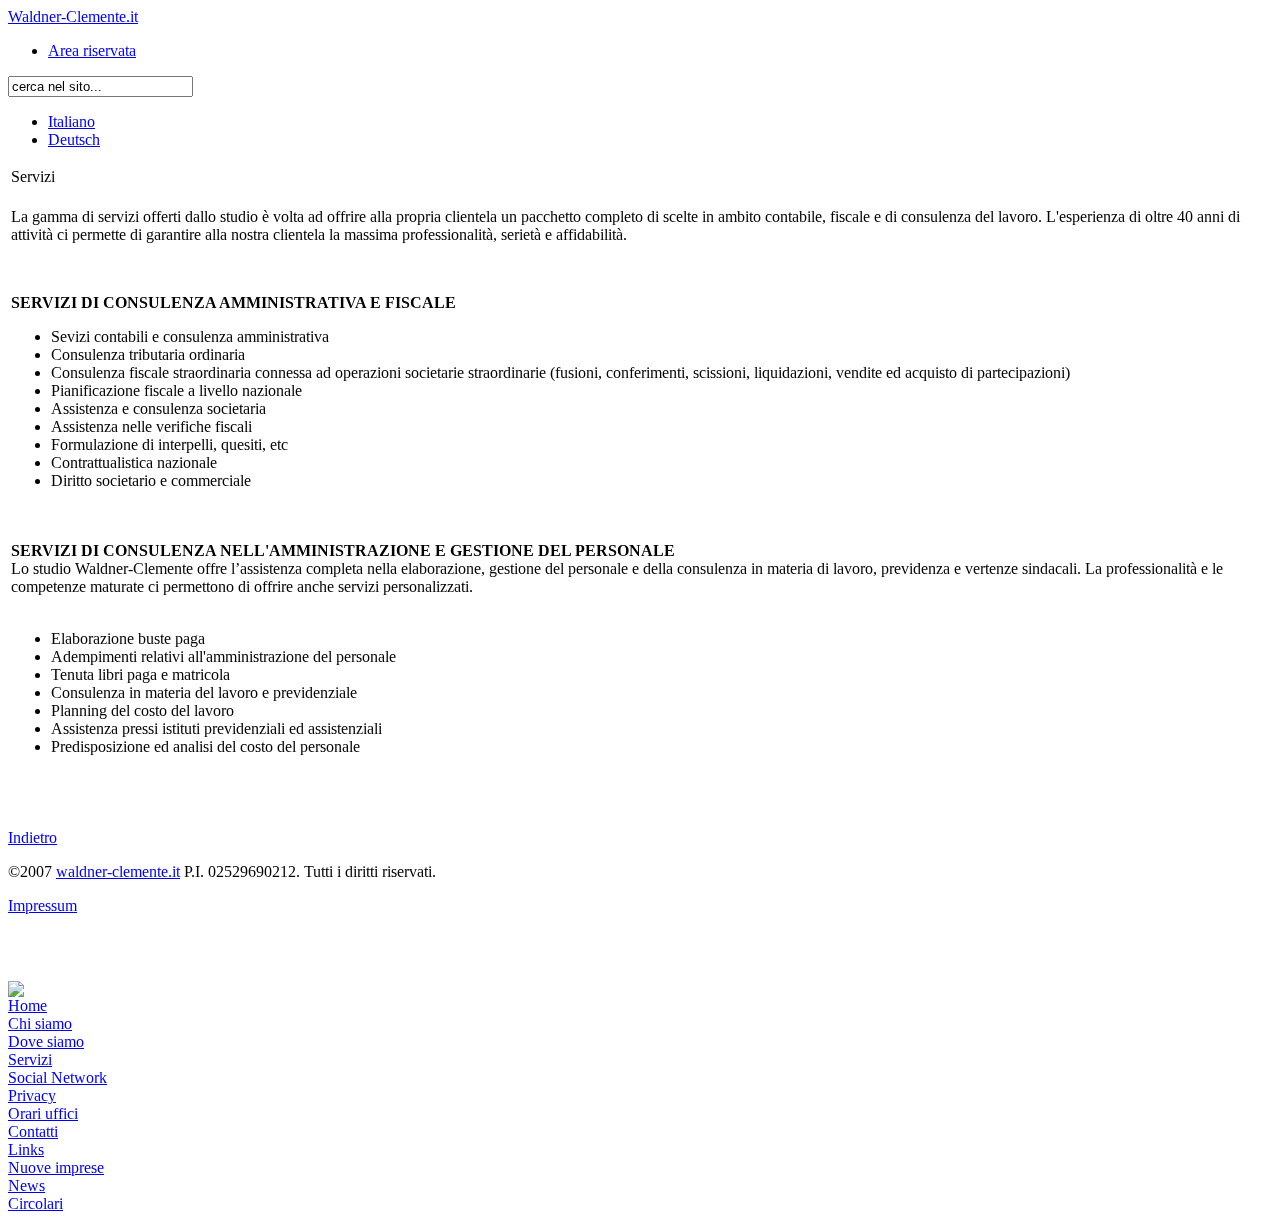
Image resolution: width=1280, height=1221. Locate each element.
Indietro (32, 837)
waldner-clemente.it (118, 871)
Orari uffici (43, 1113)
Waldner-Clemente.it (73, 16)
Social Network (57, 1077)
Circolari (35, 1203)
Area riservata (92, 50)
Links (26, 1149)
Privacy (32, 1095)
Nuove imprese (56, 1167)
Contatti (33, 1131)
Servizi (30, 1059)
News (26, 1185)
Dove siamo (46, 1041)
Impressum (42, 905)
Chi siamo (40, 1023)
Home (27, 1005)
